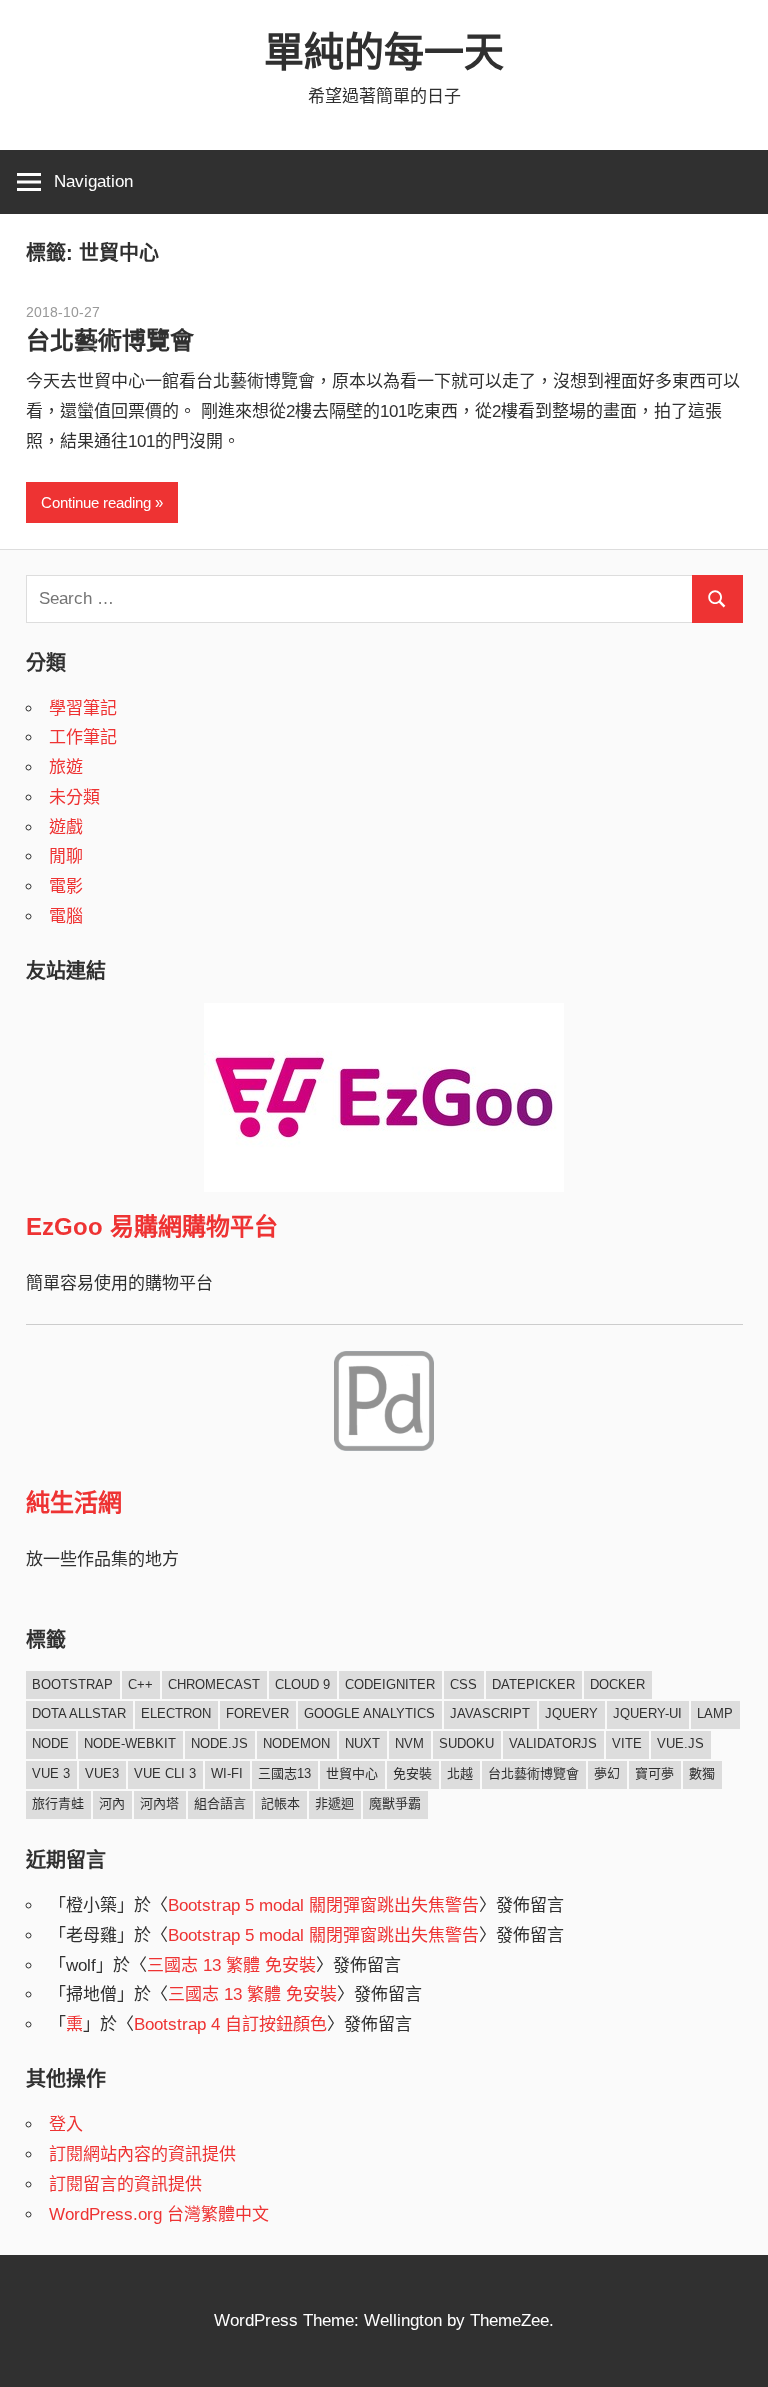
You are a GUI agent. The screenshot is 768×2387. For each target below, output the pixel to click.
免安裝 (412, 1773)
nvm (409, 1743)
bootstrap (72, 1684)
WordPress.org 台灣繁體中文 (159, 2214)
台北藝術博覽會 (110, 340)
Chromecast (214, 1684)
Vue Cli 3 (165, 1773)
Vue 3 (51, 1773)
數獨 (702, 1773)
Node (50, 1743)
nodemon (296, 1743)
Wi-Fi (227, 1773)
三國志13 (284, 1773)
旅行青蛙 (58, 1803)
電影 (66, 886)
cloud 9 (302, 1684)
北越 (460, 1773)
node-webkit (130, 1743)
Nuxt (362, 1743)
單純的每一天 (384, 52)
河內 (112, 1803)
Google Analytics (369, 1713)
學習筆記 (83, 708)
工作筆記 (83, 737)
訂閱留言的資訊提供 (125, 2184)
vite (627, 1743)
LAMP (715, 1713)
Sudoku (466, 1743)
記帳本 (280, 1803)
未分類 (74, 797)
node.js (219, 1743)
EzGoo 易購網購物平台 (152, 1226)
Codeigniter (390, 1684)
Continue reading (96, 502)
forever (257, 1713)
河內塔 (159, 1803)
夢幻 (607, 1773)
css (463, 1684)
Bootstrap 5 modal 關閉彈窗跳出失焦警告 (323, 1905)
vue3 (102, 1773)
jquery (571, 1713)
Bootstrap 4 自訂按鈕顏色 (230, 2024)
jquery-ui (647, 1713)
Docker (617, 1684)
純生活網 (74, 1502)
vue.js (680, 1743)
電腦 (66, 916)
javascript (490, 1713)
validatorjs (553, 1743)
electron (176, 1713)
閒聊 (66, 856)
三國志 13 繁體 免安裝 (231, 1965)
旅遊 (66, 767)
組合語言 (220, 1803)
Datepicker (533, 1684)
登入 (66, 2124)
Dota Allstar (79, 1713)
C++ (140, 1684)
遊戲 (66, 827)
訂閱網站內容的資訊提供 (142, 2154)
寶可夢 (654, 1773)
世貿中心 (352, 1773)
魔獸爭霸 (395, 1803)
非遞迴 (334, 1803)
